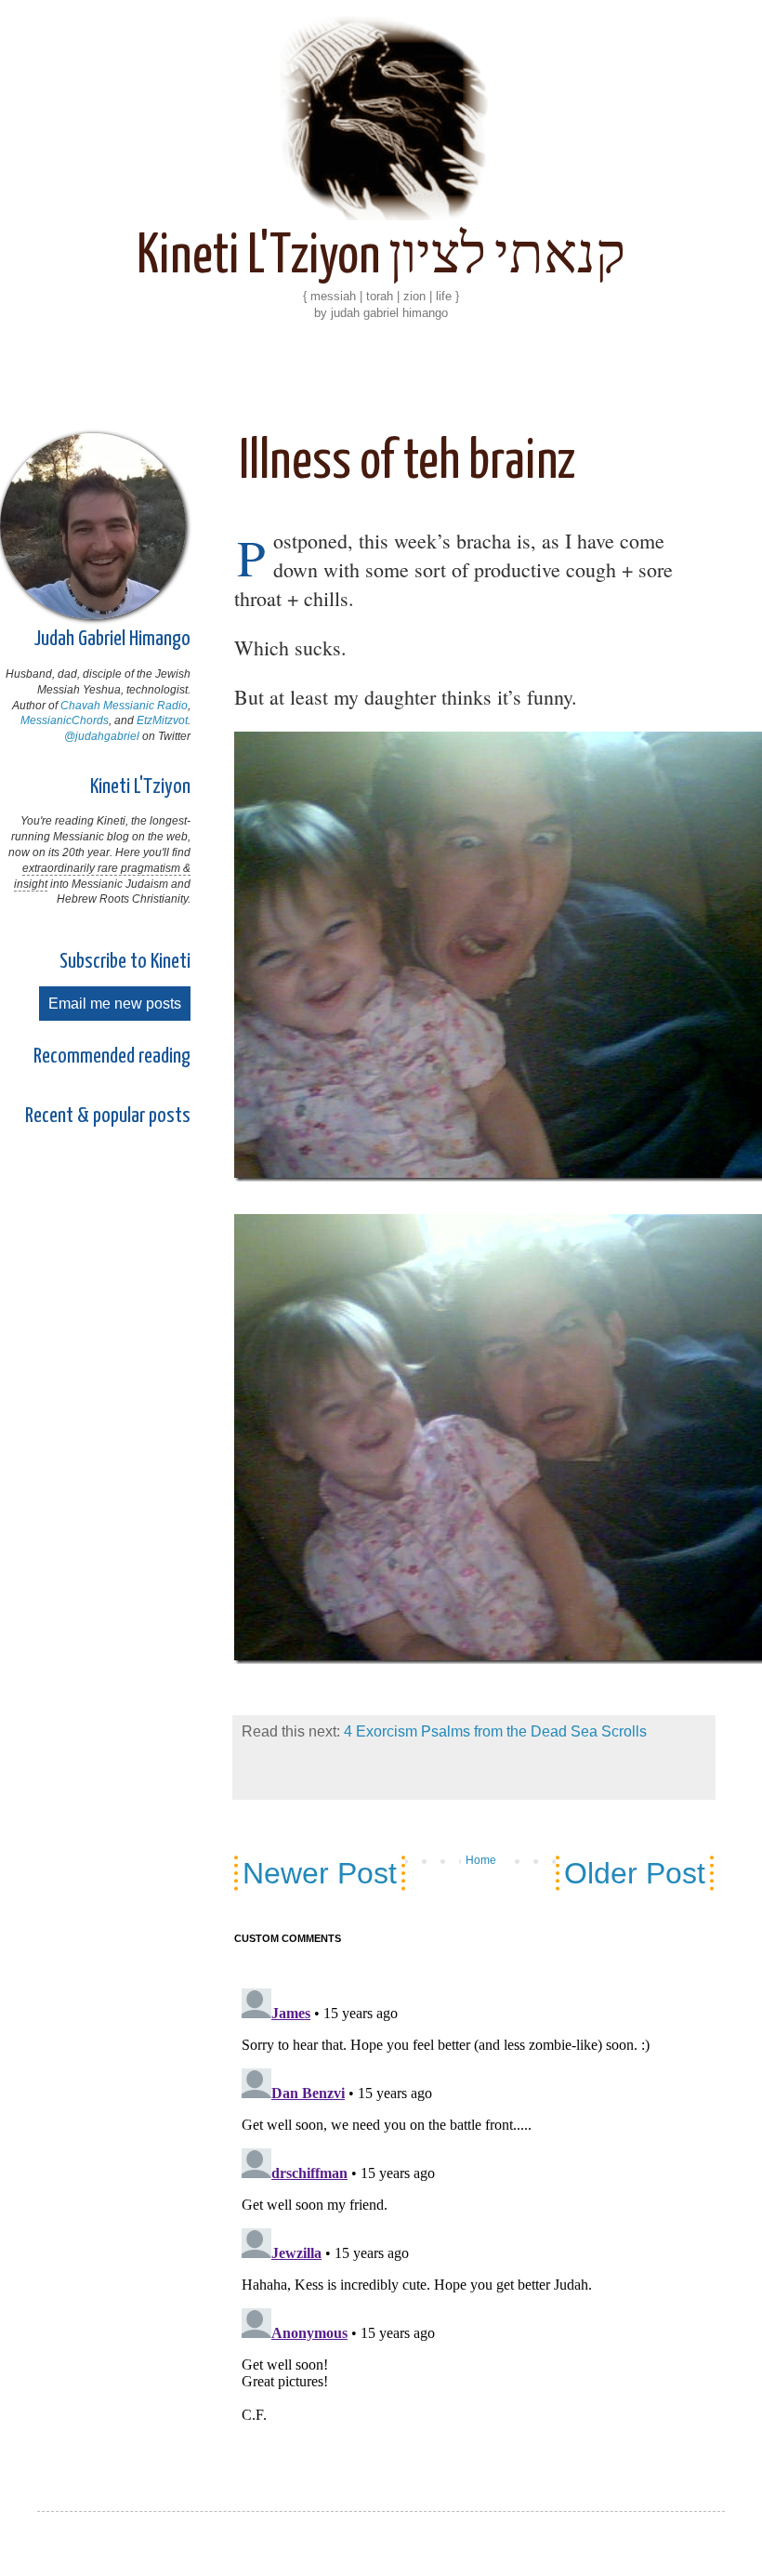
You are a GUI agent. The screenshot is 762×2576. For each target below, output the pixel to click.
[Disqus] (474, 2202)
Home (481, 1860)
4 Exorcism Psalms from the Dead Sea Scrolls (495, 1731)
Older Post (635, 1873)
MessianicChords (65, 720)
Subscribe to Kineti (125, 962)
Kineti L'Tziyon (140, 787)
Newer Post (320, 1873)
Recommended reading (112, 1057)
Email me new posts (115, 1004)
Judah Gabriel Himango (112, 639)
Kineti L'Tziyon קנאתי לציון (381, 258)
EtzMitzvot (162, 720)
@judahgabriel (102, 736)
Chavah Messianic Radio (124, 706)
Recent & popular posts (108, 1116)
